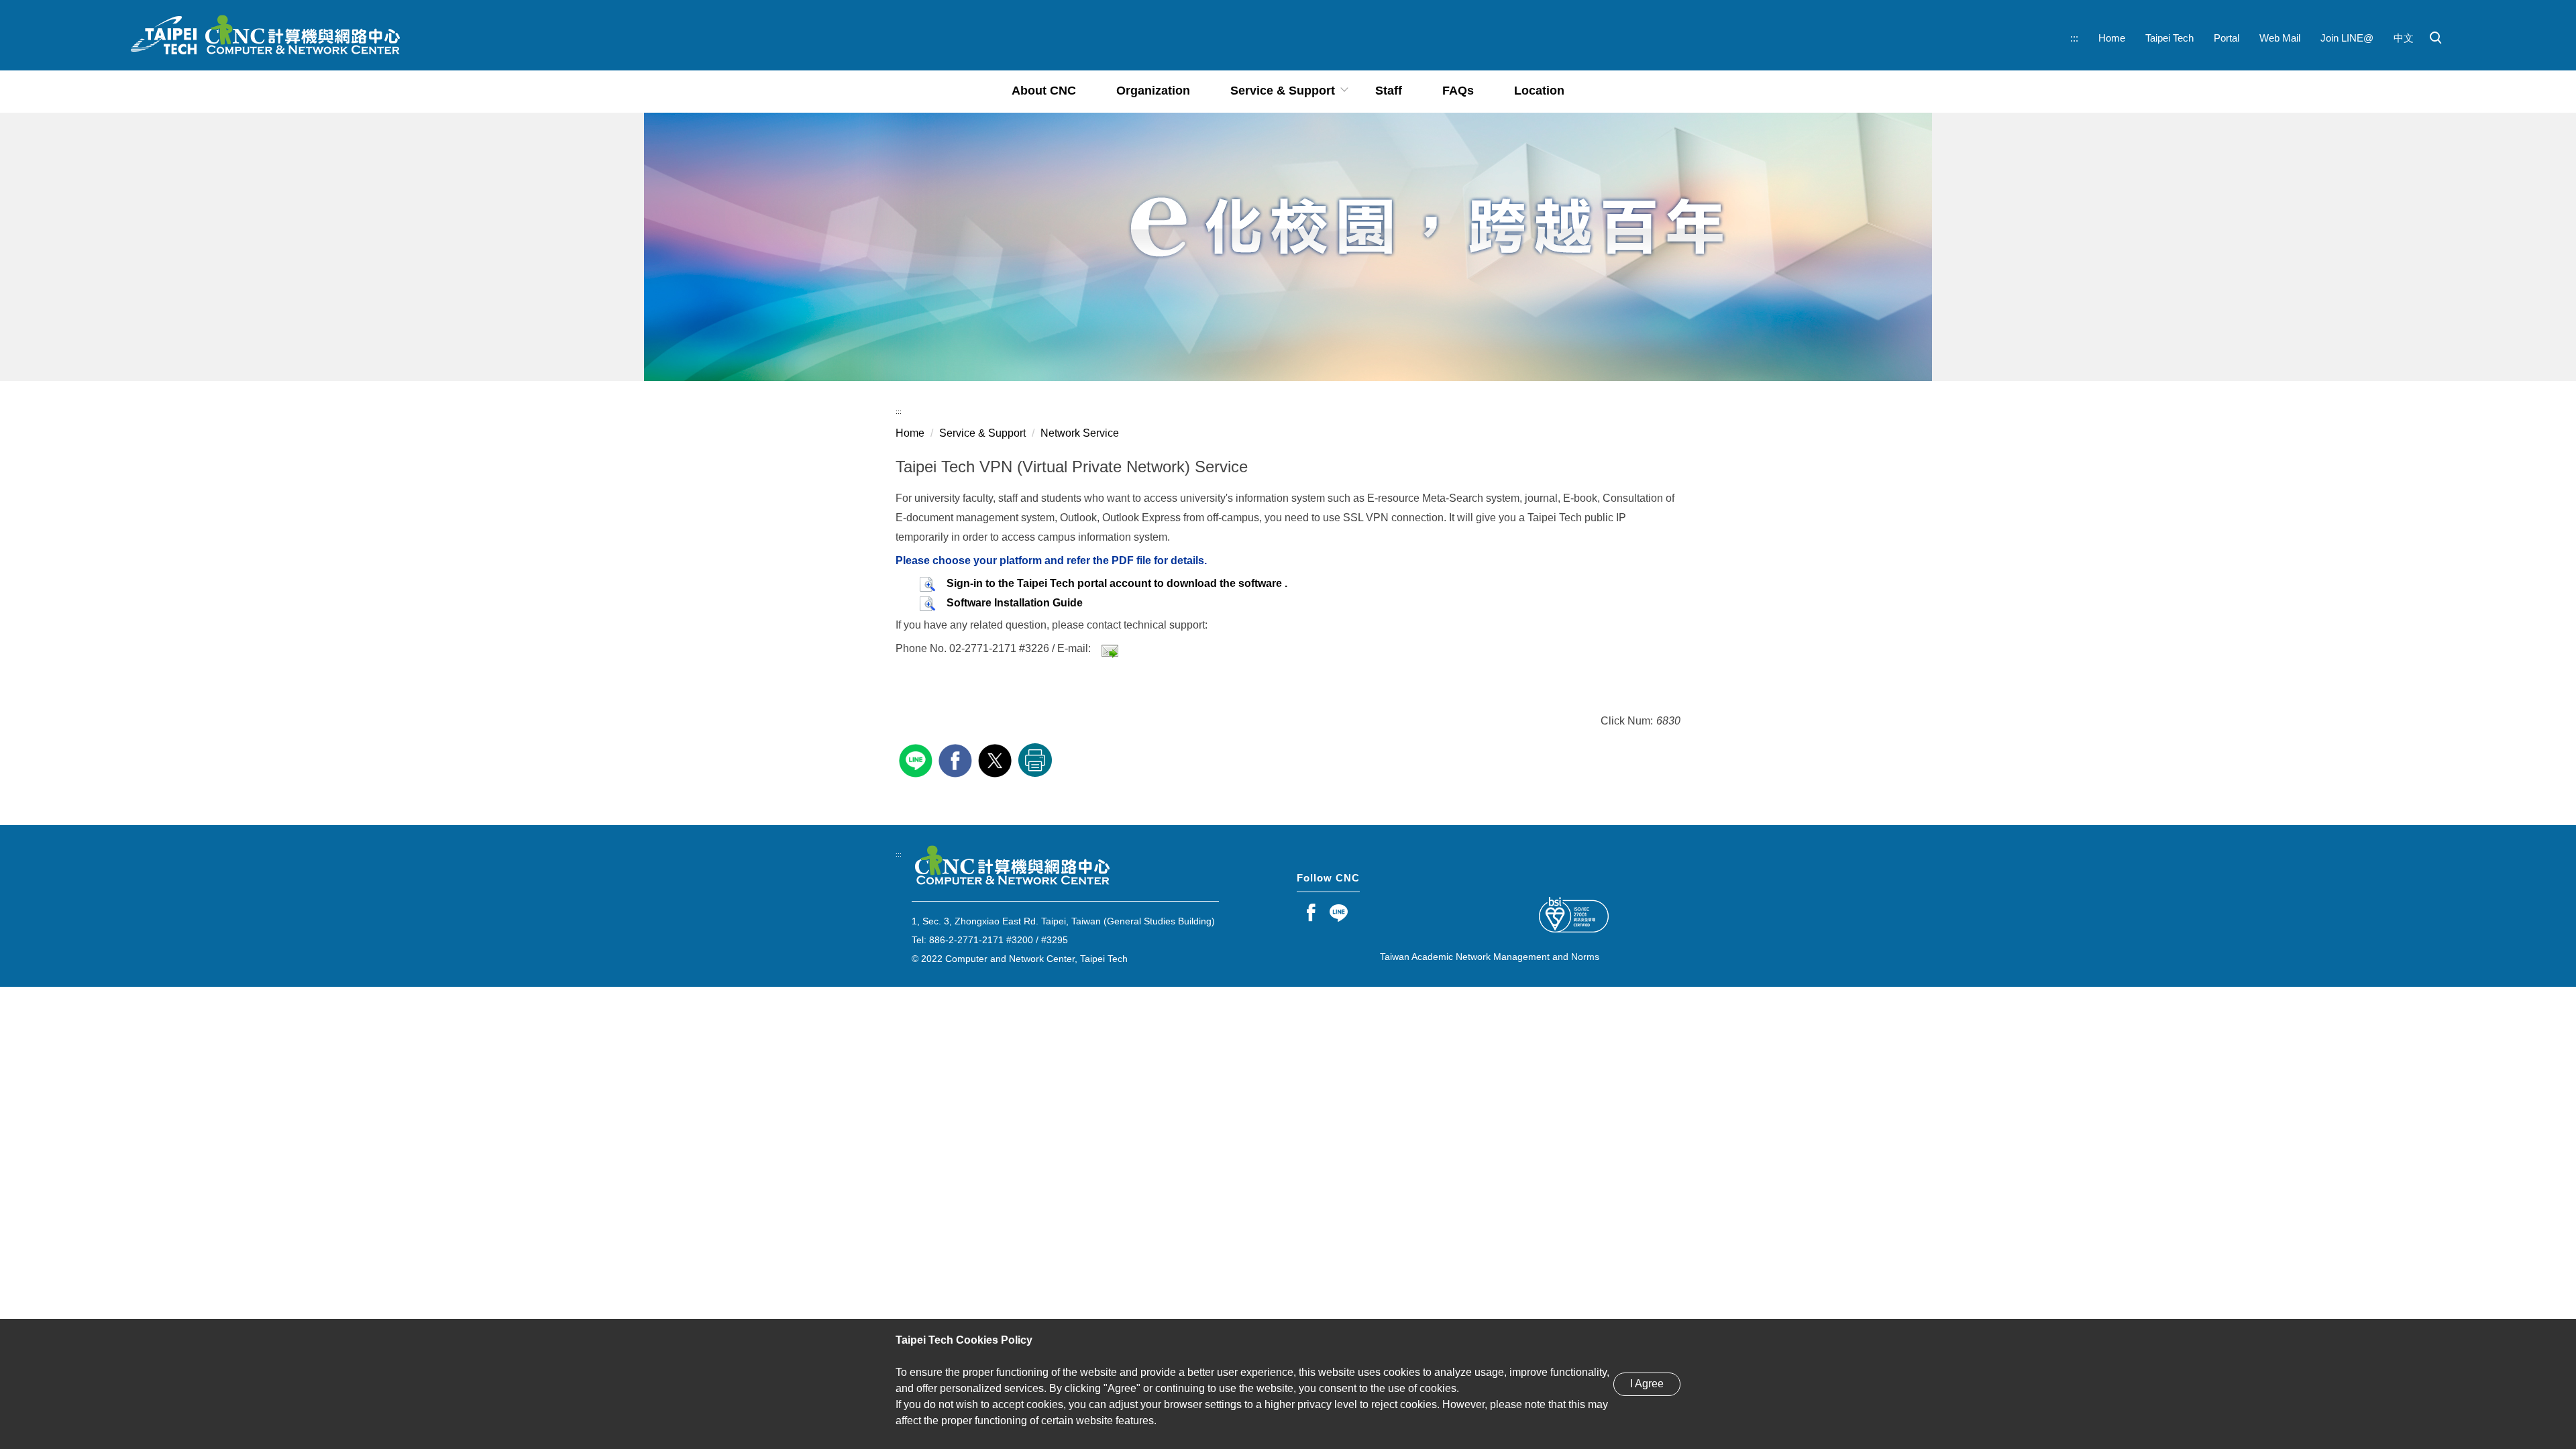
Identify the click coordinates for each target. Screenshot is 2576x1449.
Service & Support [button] (1283, 91)
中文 (2404, 38)
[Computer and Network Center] (264, 35)
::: (2074, 38)
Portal (2226, 38)
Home (2112, 38)
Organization (1153, 91)
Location (1539, 91)
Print (1035, 760)
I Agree (1647, 1384)
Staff (1389, 91)
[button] (2436, 38)
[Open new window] (1311, 912)
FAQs (1458, 91)
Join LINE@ (2347, 38)
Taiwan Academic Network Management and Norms (1490, 957)
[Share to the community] (917, 759)
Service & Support (982, 433)
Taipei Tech (2169, 38)
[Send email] (1110, 648)
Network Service (1080, 433)
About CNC (1044, 91)
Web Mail (2280, 38)
